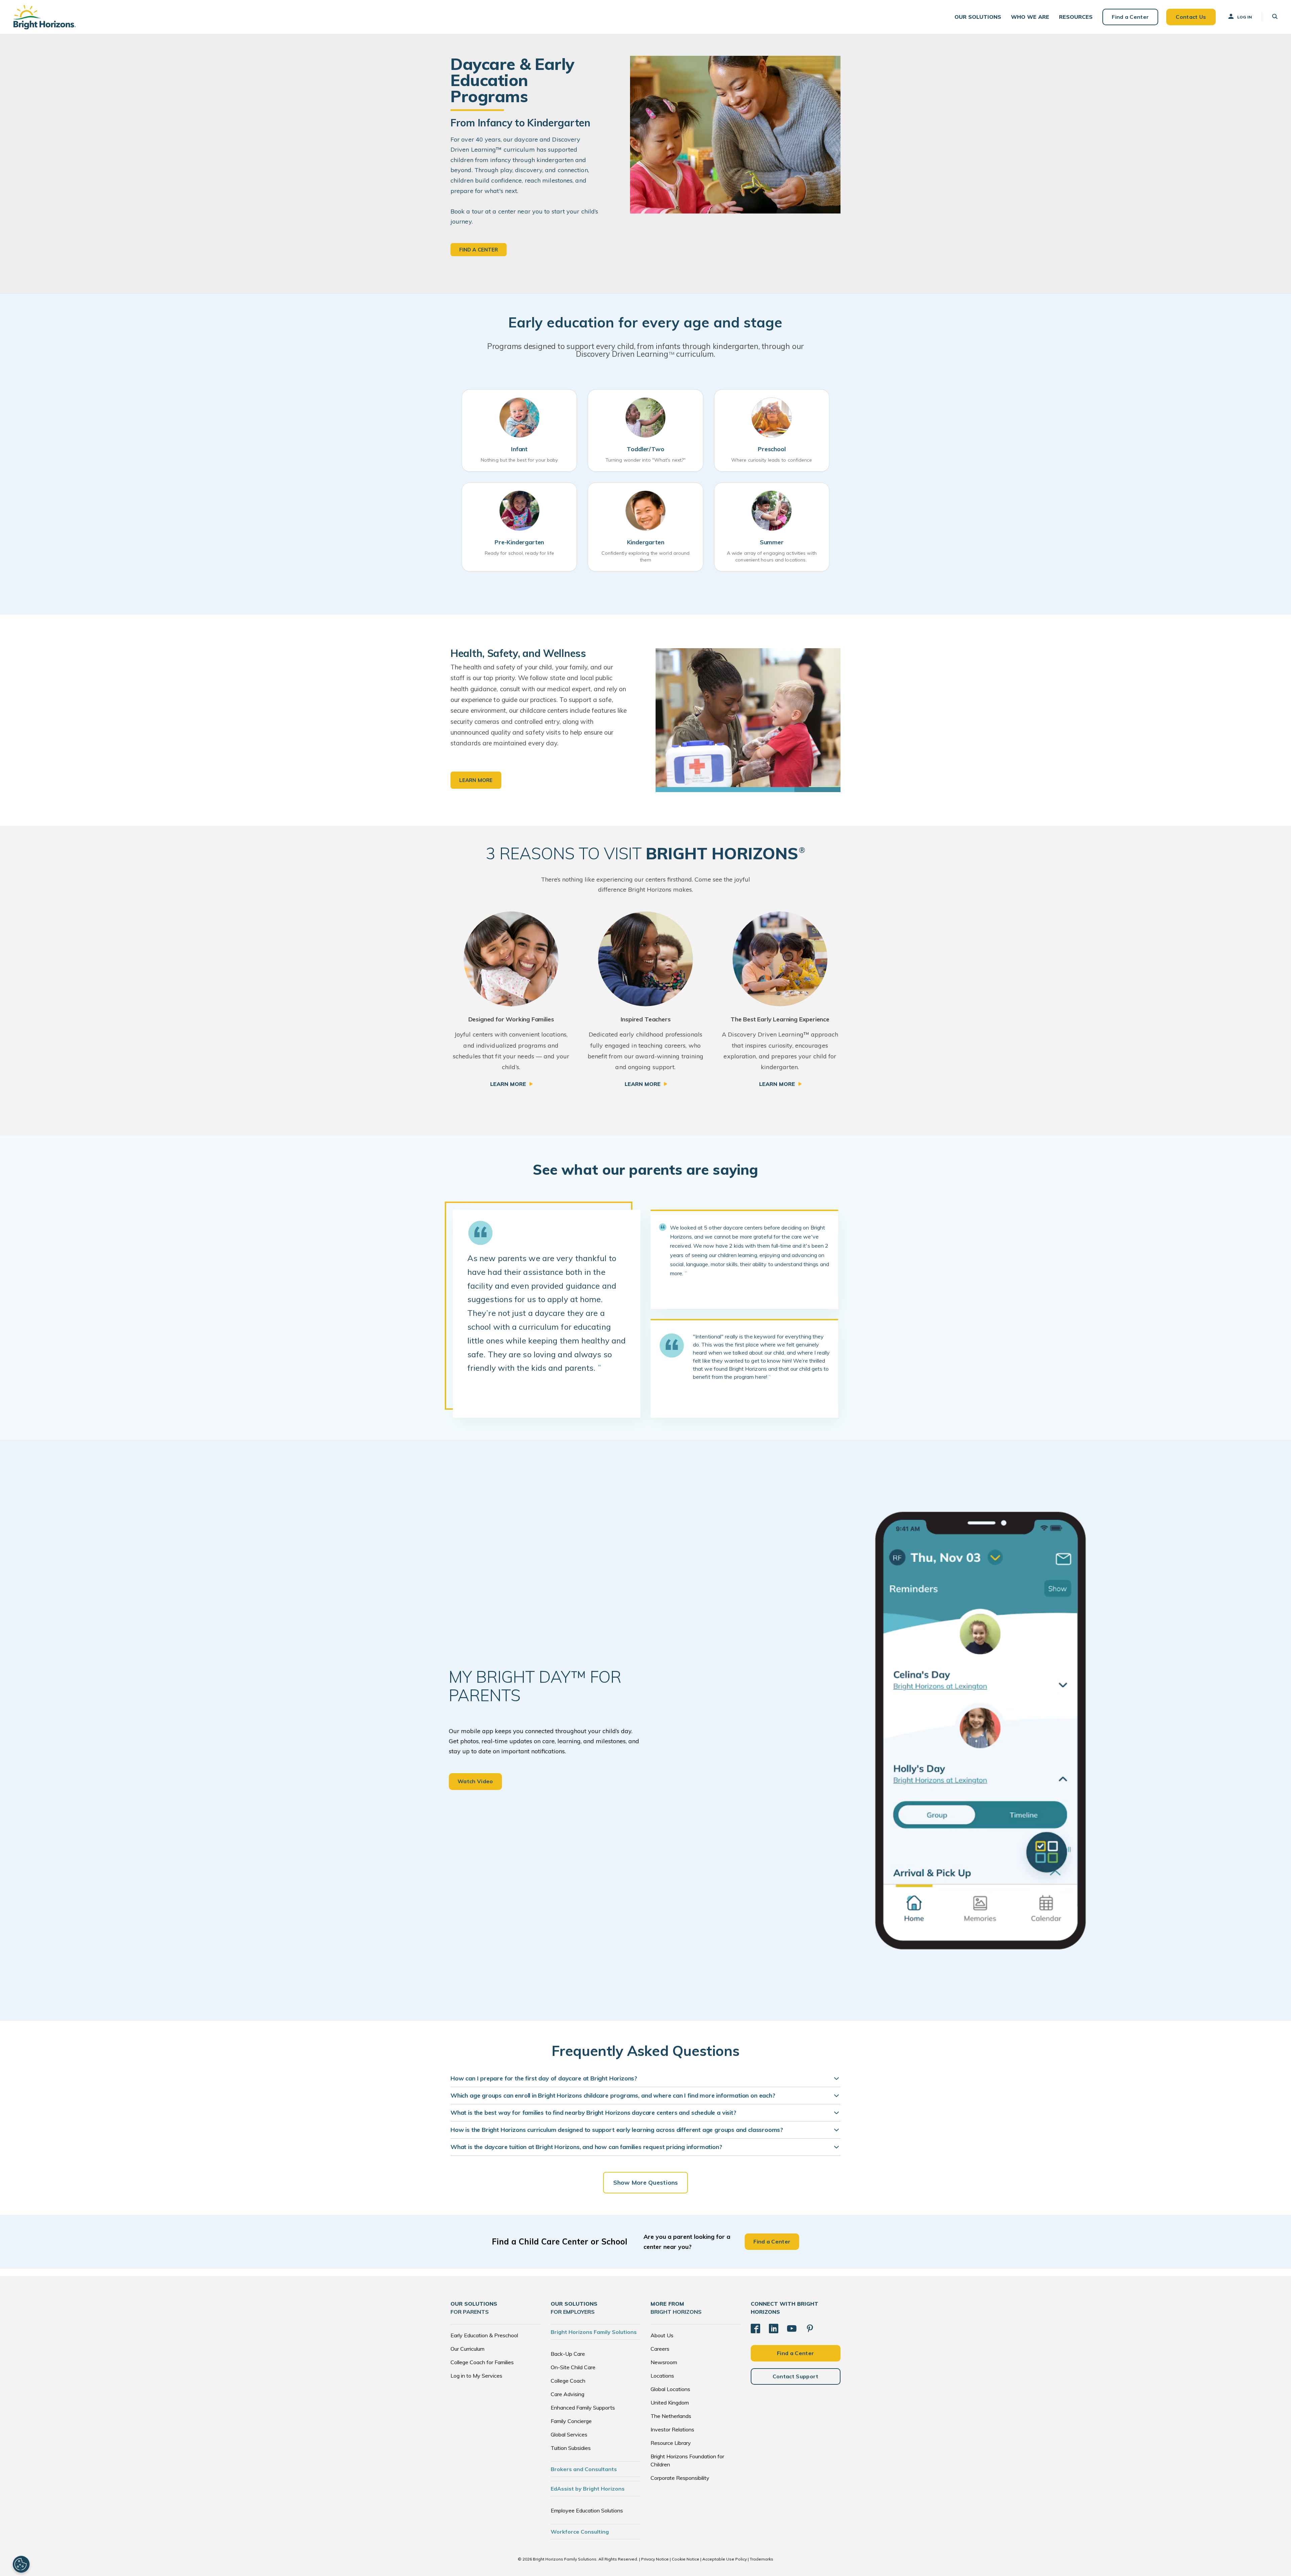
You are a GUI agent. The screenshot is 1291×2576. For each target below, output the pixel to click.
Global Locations (670, 2389)
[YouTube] (792, 2329)
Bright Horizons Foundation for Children (687, 2460)
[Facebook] (755, 2329)
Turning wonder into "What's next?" (645, 460)
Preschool (772, 449)
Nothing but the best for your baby (519, 460)
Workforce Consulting (580, 2532)
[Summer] (772, 511)
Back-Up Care (568, 2354)
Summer (772, 542)
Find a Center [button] (479, 250)
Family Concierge (571, 2421)
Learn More (508, 1084)
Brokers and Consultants (584, 2469)
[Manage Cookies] (21, 2564)
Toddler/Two (645, 449)
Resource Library (671, 2443)
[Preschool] (772, 418)
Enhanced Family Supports (583, 2408)
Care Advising (568, 2394)
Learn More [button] (476, 780)
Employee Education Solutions (587, 2510)
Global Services (569, 2434)
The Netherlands (671, 2416)
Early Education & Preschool (484, 2335)
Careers (660, 2349)
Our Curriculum (467, 2349)
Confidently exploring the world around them (646, 556)
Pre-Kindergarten (519, 542)
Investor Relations (672, 2429)
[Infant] (519, 418)
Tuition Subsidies (571, 2448)
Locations (662, 2376)
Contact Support (796, 2376)
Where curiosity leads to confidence (772, 460)
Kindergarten (646, 542)
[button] (978, 17)
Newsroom (664, 2362)
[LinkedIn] (774, 2329)
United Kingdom (670, 2403)
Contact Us (1191, 17)
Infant (519, 449)
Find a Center (1130, 17)
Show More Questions (645, 2182)
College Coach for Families (482, 2362)
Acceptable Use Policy (725, 2559)
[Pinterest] (810, 2329)
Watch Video (475, 1781)
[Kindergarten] (645, 511)
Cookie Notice (686, 2559)
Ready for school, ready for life (519, 553)
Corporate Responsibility (680, 2478)
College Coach (568, 2381)
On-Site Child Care (573, 2367)
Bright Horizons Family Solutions (594, 2332)
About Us (662, 2335)
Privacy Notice (655, 2559)
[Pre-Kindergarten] (519, 511)
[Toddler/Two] (645, 418)
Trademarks (761, 2559)
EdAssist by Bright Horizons (588, 2489)
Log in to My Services (476, 2376)
